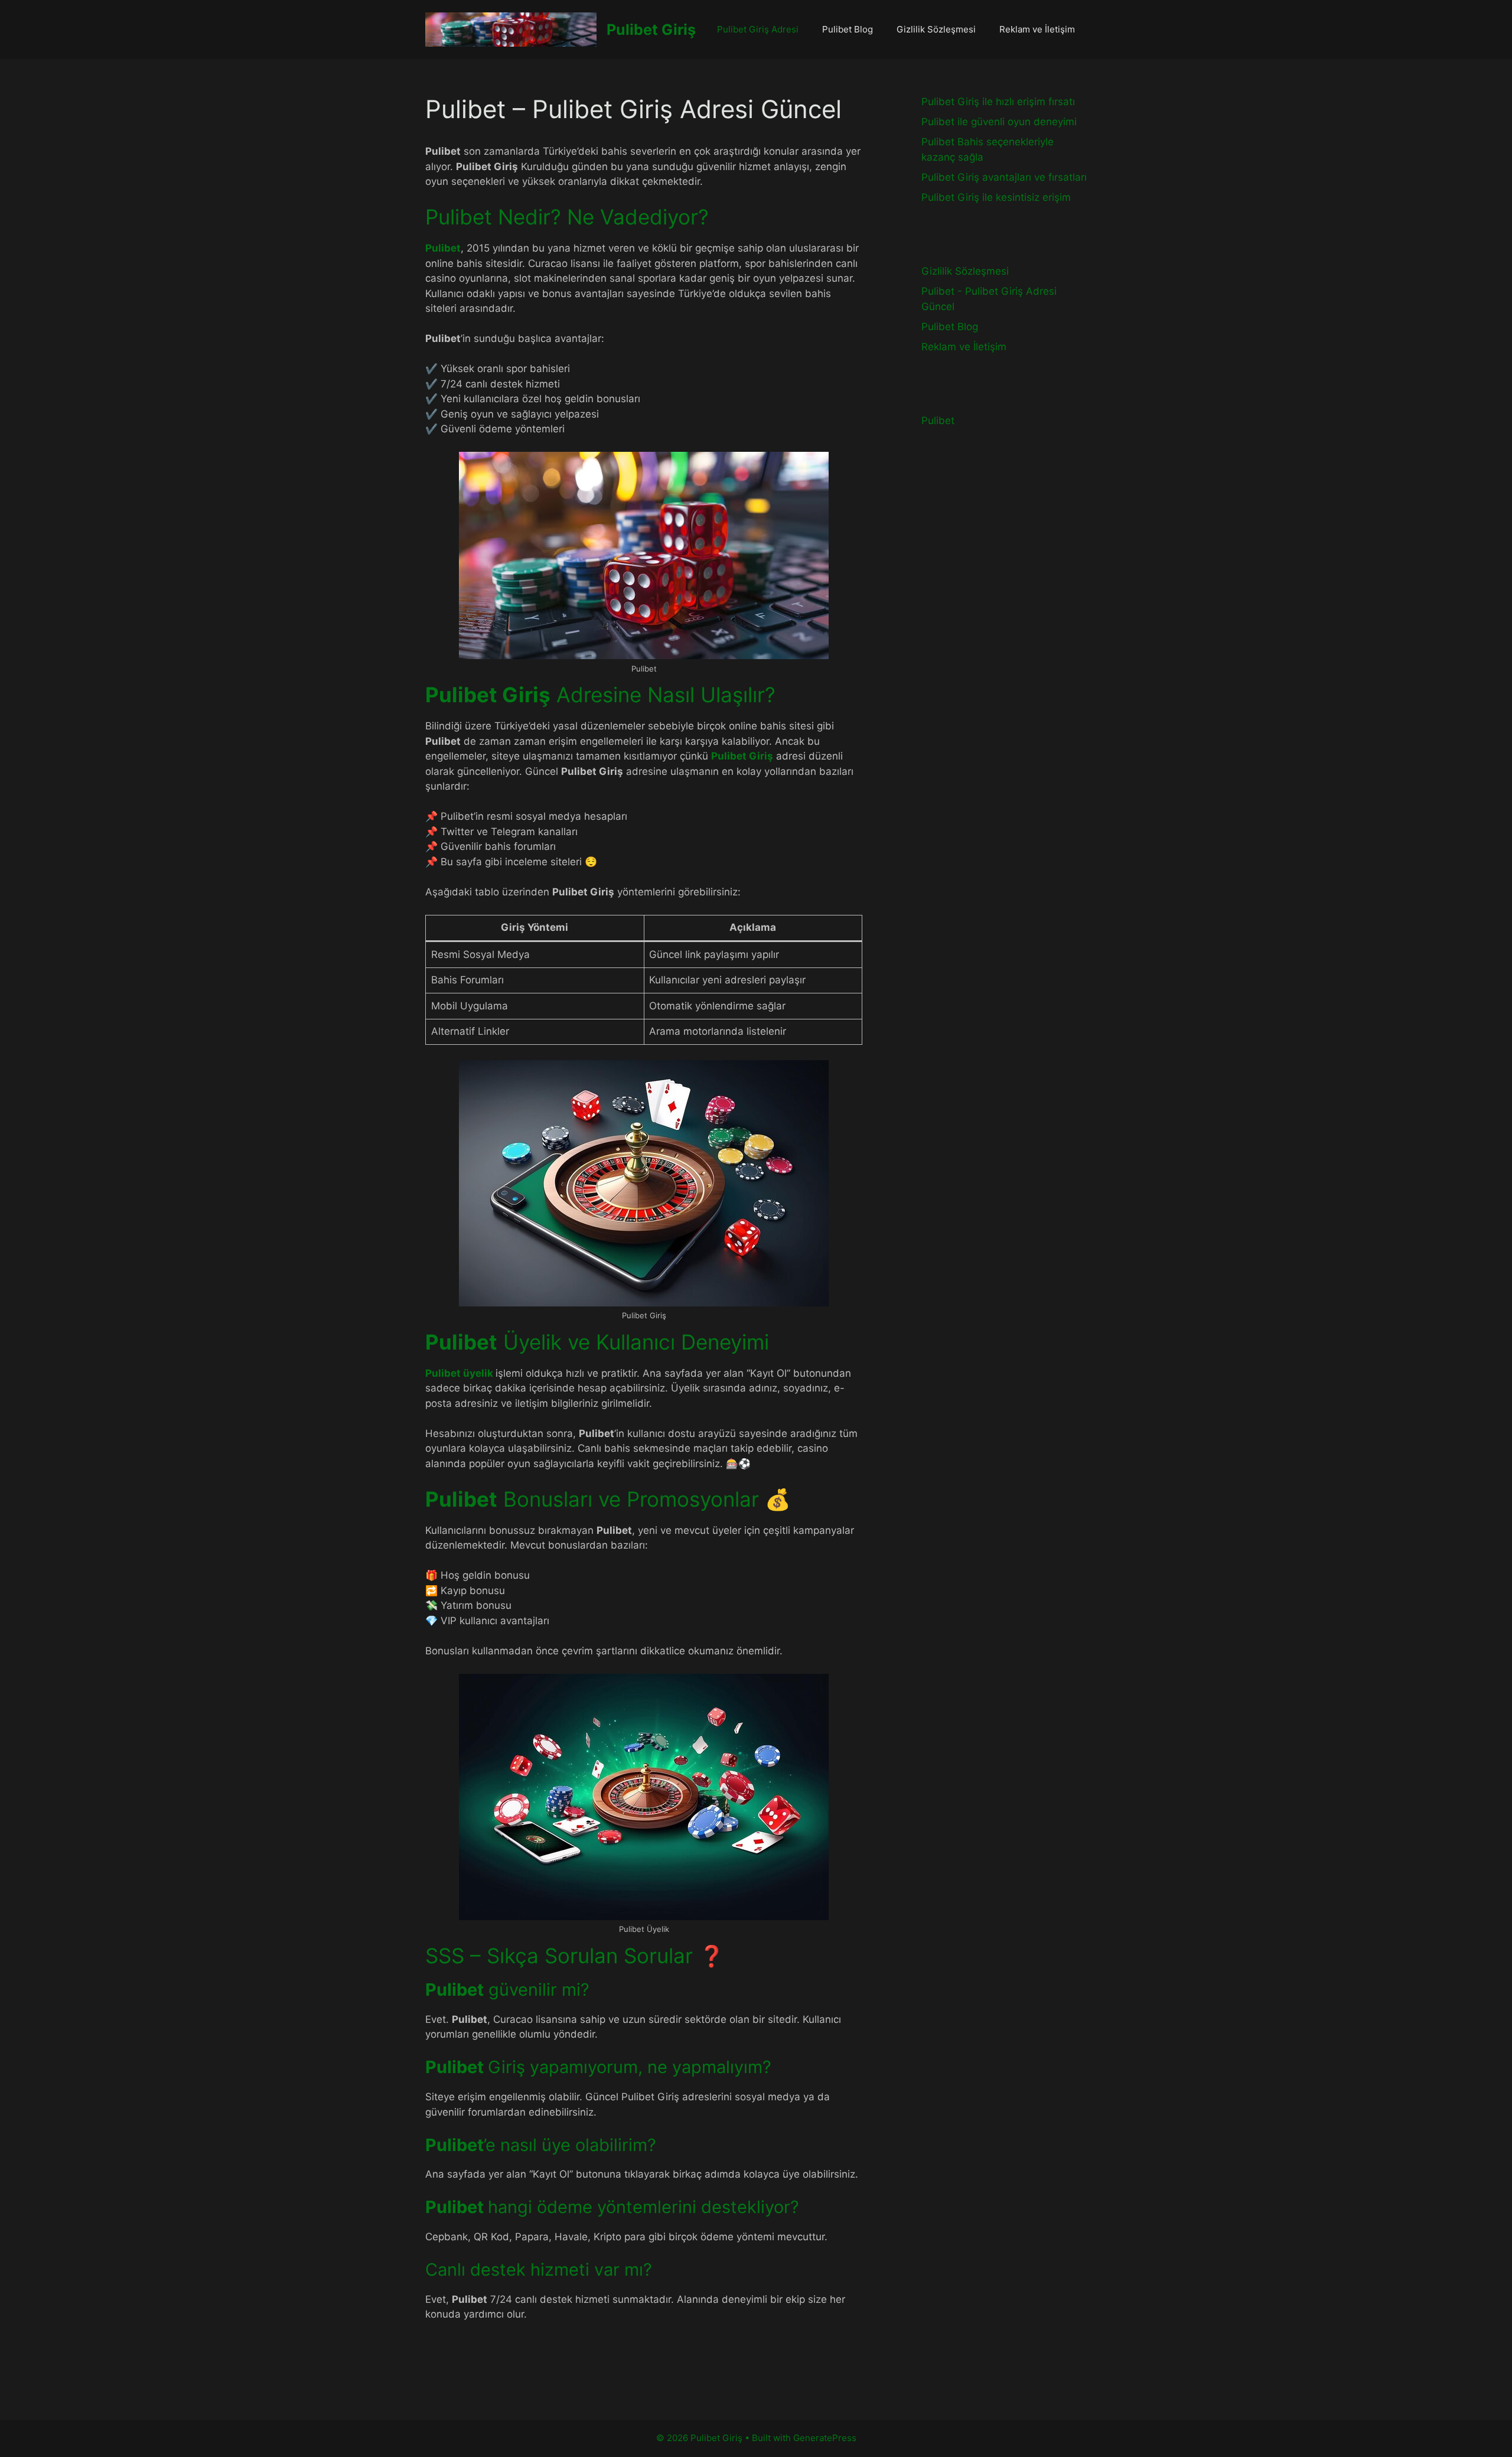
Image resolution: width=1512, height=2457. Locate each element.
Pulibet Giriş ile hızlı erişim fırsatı (998, 102)
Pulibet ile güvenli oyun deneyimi (999, 122)
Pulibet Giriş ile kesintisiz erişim (996, 197)
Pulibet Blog (848, 29)
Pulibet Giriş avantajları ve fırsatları (1004, 177)
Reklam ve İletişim (1037, 29)
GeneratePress (825, 2438)
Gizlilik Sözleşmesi (936, 29)
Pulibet (443, 248)
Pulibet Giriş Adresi (758, 29)
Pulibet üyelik (459, 1373)
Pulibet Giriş (651, 30)
